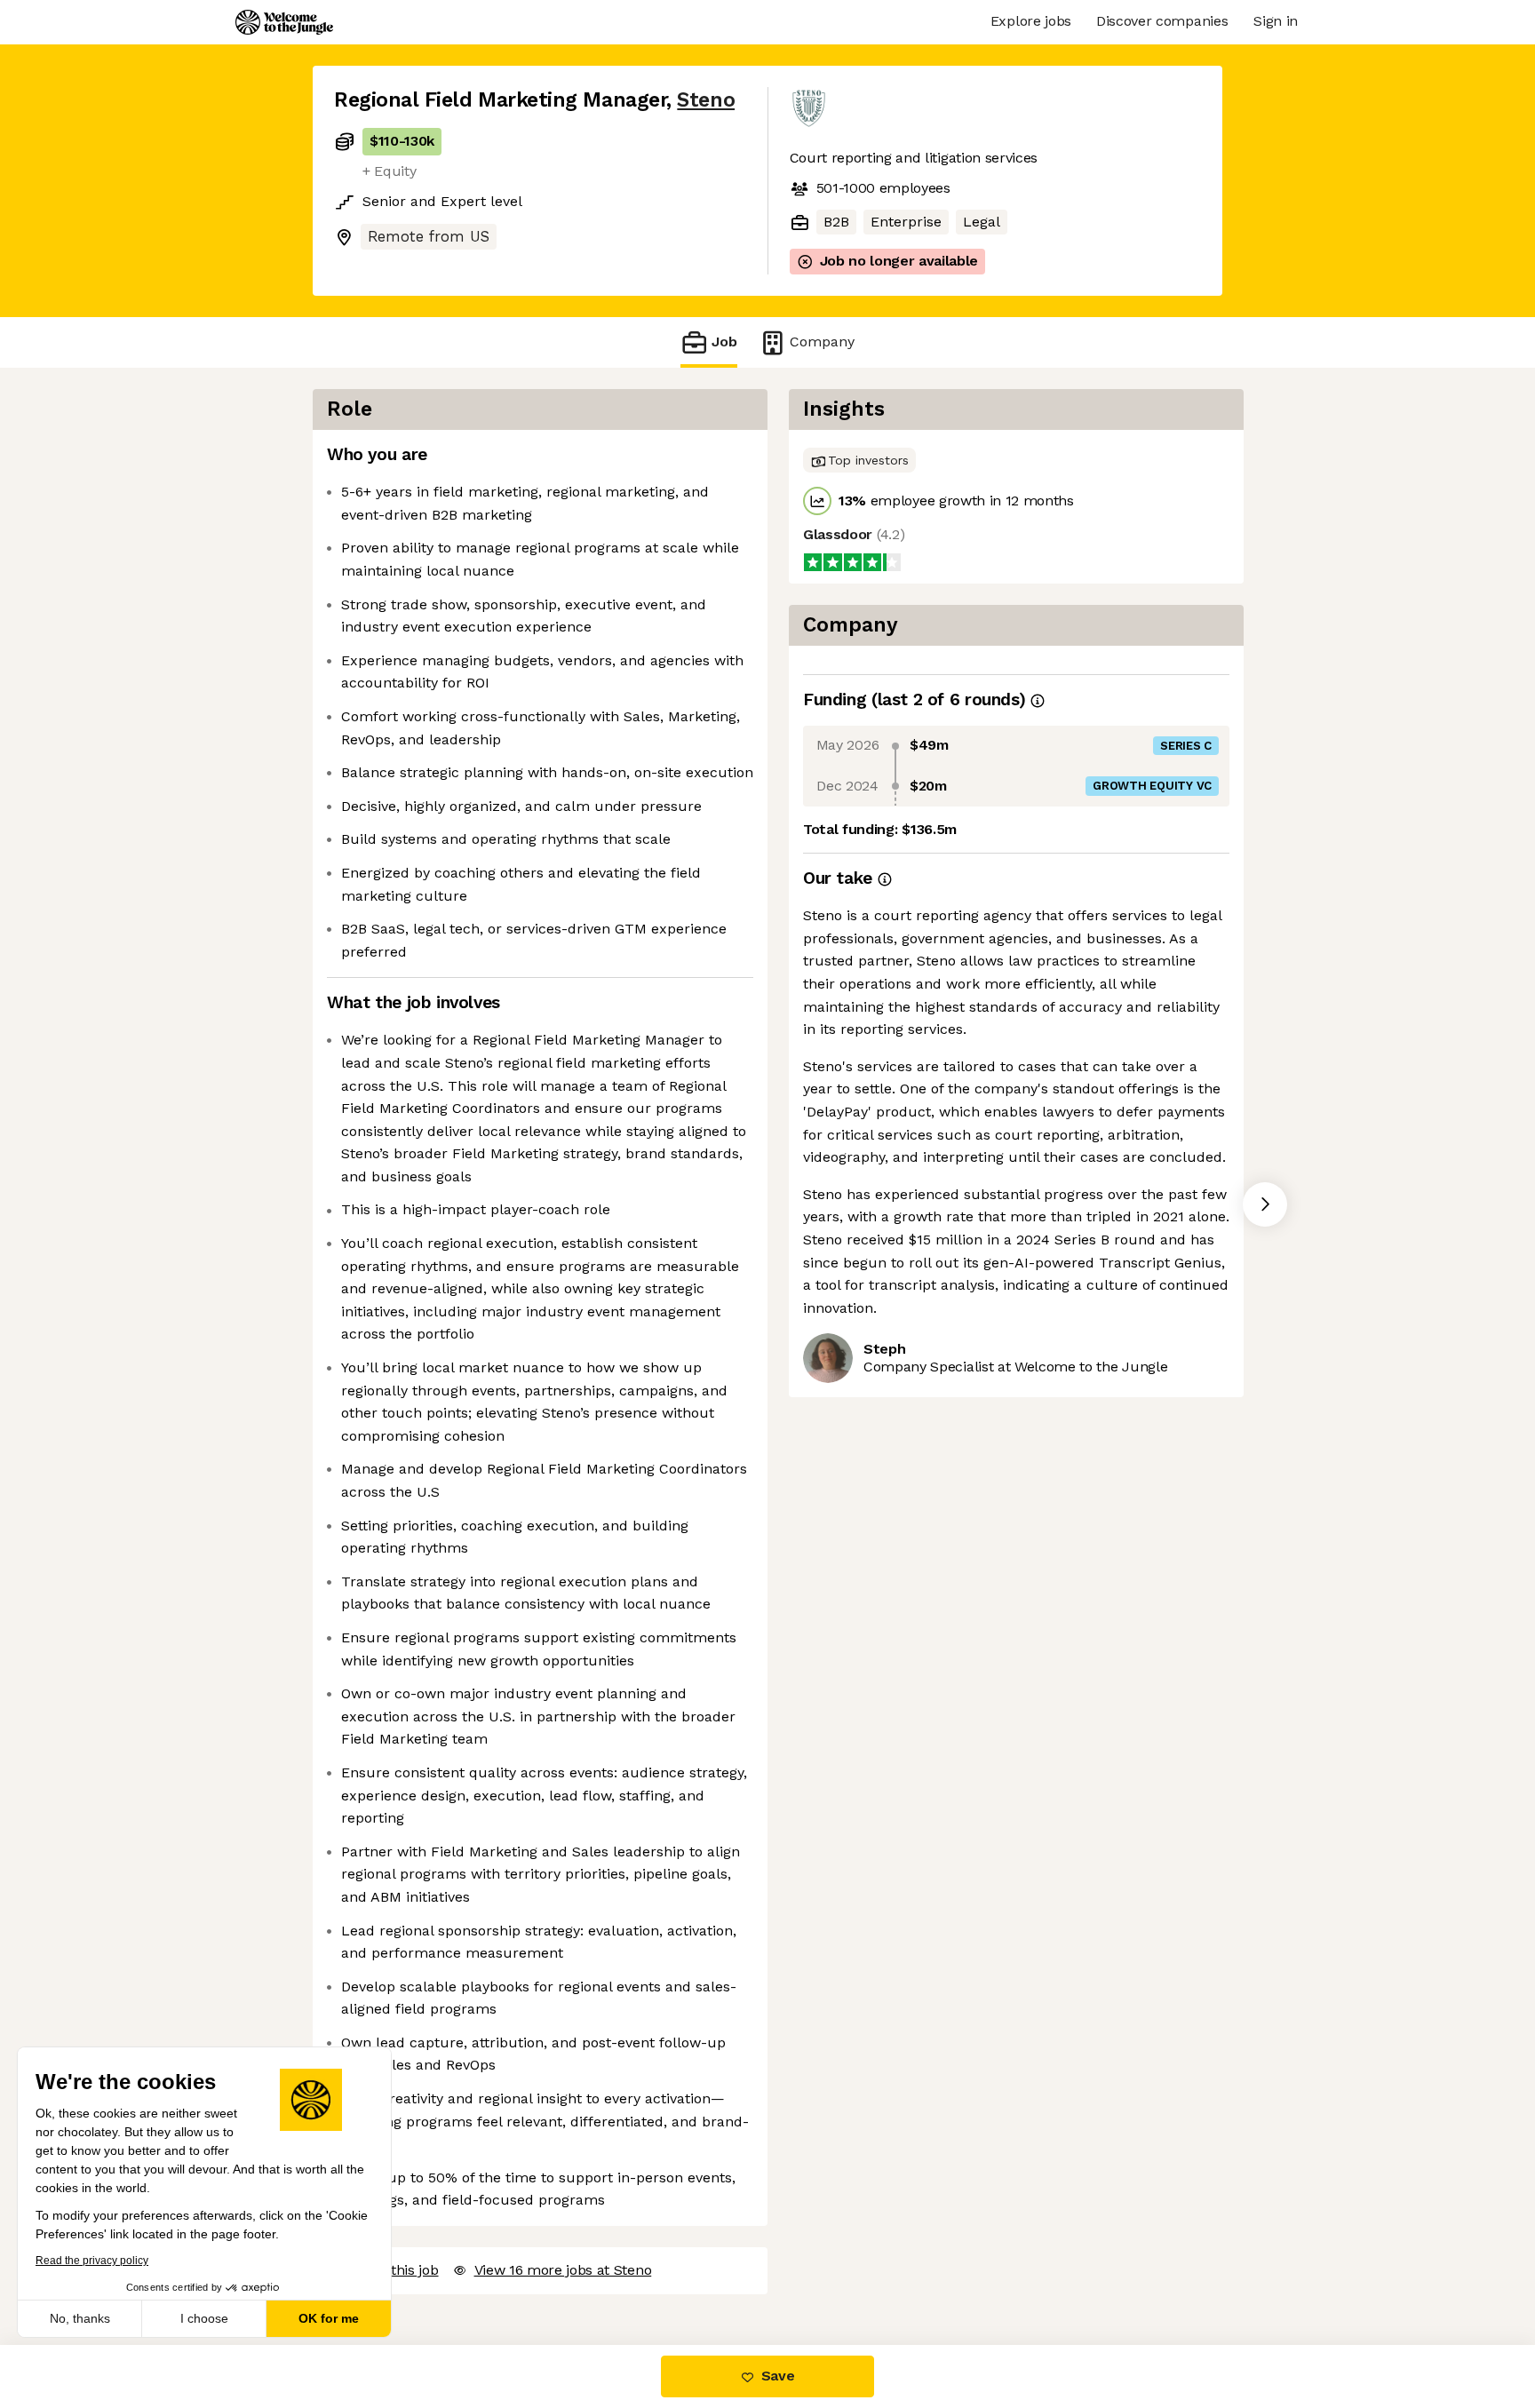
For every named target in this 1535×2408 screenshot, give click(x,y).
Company (822, 342)
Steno (706, 100)
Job (724, 342)
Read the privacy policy (92, 2261)
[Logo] (284, 22)
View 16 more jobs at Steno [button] (563, 2270)
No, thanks (80, 2318)
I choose (204, 2318)
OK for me (329, 2318)
